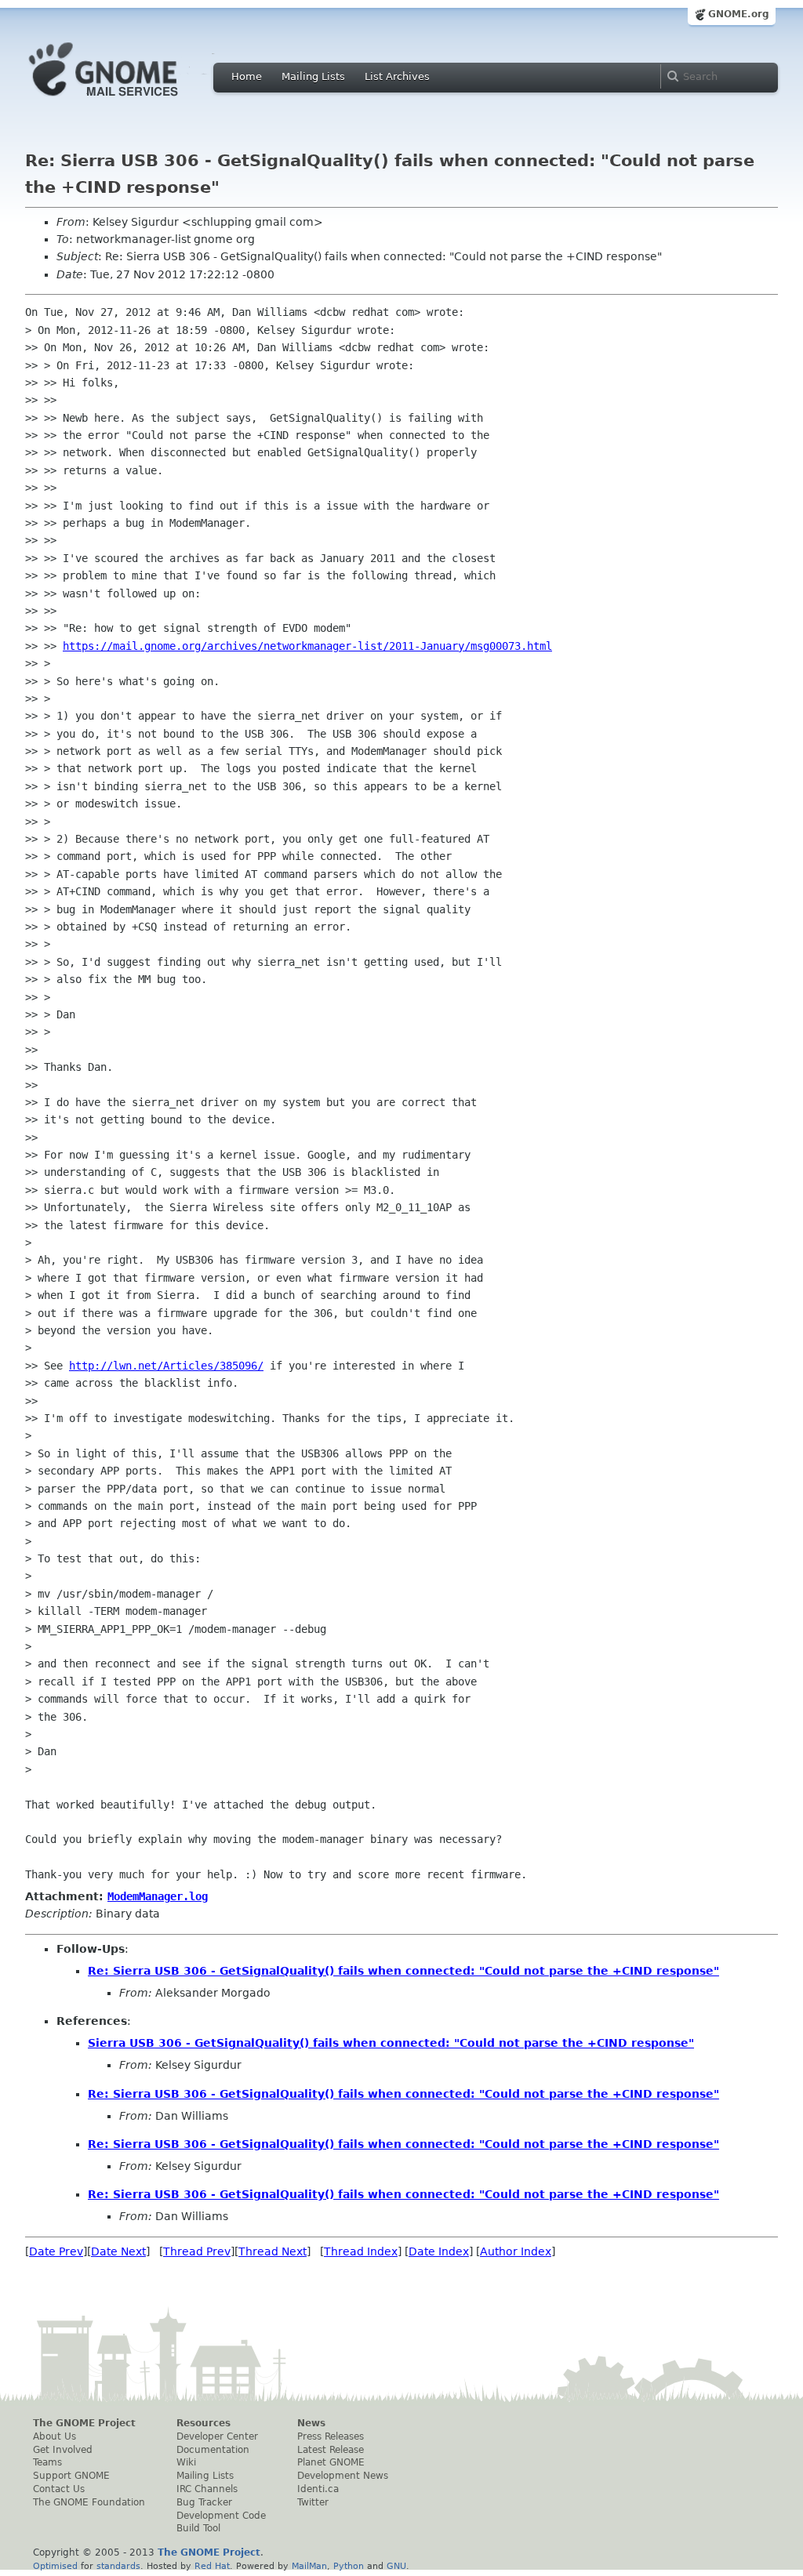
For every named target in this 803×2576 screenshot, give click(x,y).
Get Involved (63, 2450)
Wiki (186, 2462)
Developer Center (217, 2436)
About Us (55, 2436)
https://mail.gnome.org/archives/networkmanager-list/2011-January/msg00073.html (307, 646)
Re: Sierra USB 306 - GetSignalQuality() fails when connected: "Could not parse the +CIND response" (403, 1971)
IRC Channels (207, 2489)
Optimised (55, 2566)
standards (118, 2566)
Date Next (118, 2251)
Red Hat (212, 2566)
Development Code (221, 2516)
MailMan (309, 2566)
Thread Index (361, 2251)
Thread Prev (197, 2251)
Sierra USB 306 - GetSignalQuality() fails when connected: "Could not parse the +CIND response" (391, 2043)
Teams (47, 2462)
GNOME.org (739, 14)
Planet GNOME (331, 2462)
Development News (343, 2476)
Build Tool (198, 2528)
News (311, 2423)
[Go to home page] (127, 100)
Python (349, 2566)
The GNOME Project (84, 2423)
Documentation (213, 2450)
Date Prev (56, 2251)
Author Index (516, 2251)
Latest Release (331, 2450)
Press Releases (331, 2436)
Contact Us (59, 2489)
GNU (396, 2566)
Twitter (313, 2502)
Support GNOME (71, 2476)
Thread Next (273, 2251)
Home (247, 76)
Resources (203, 2423)
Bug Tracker (204, 2502)
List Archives (397, 76)
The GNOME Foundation (89, 2502)
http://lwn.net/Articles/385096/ (166, 1366)
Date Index (439, 2251)
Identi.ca (318, 2489)
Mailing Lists (313, 76)
